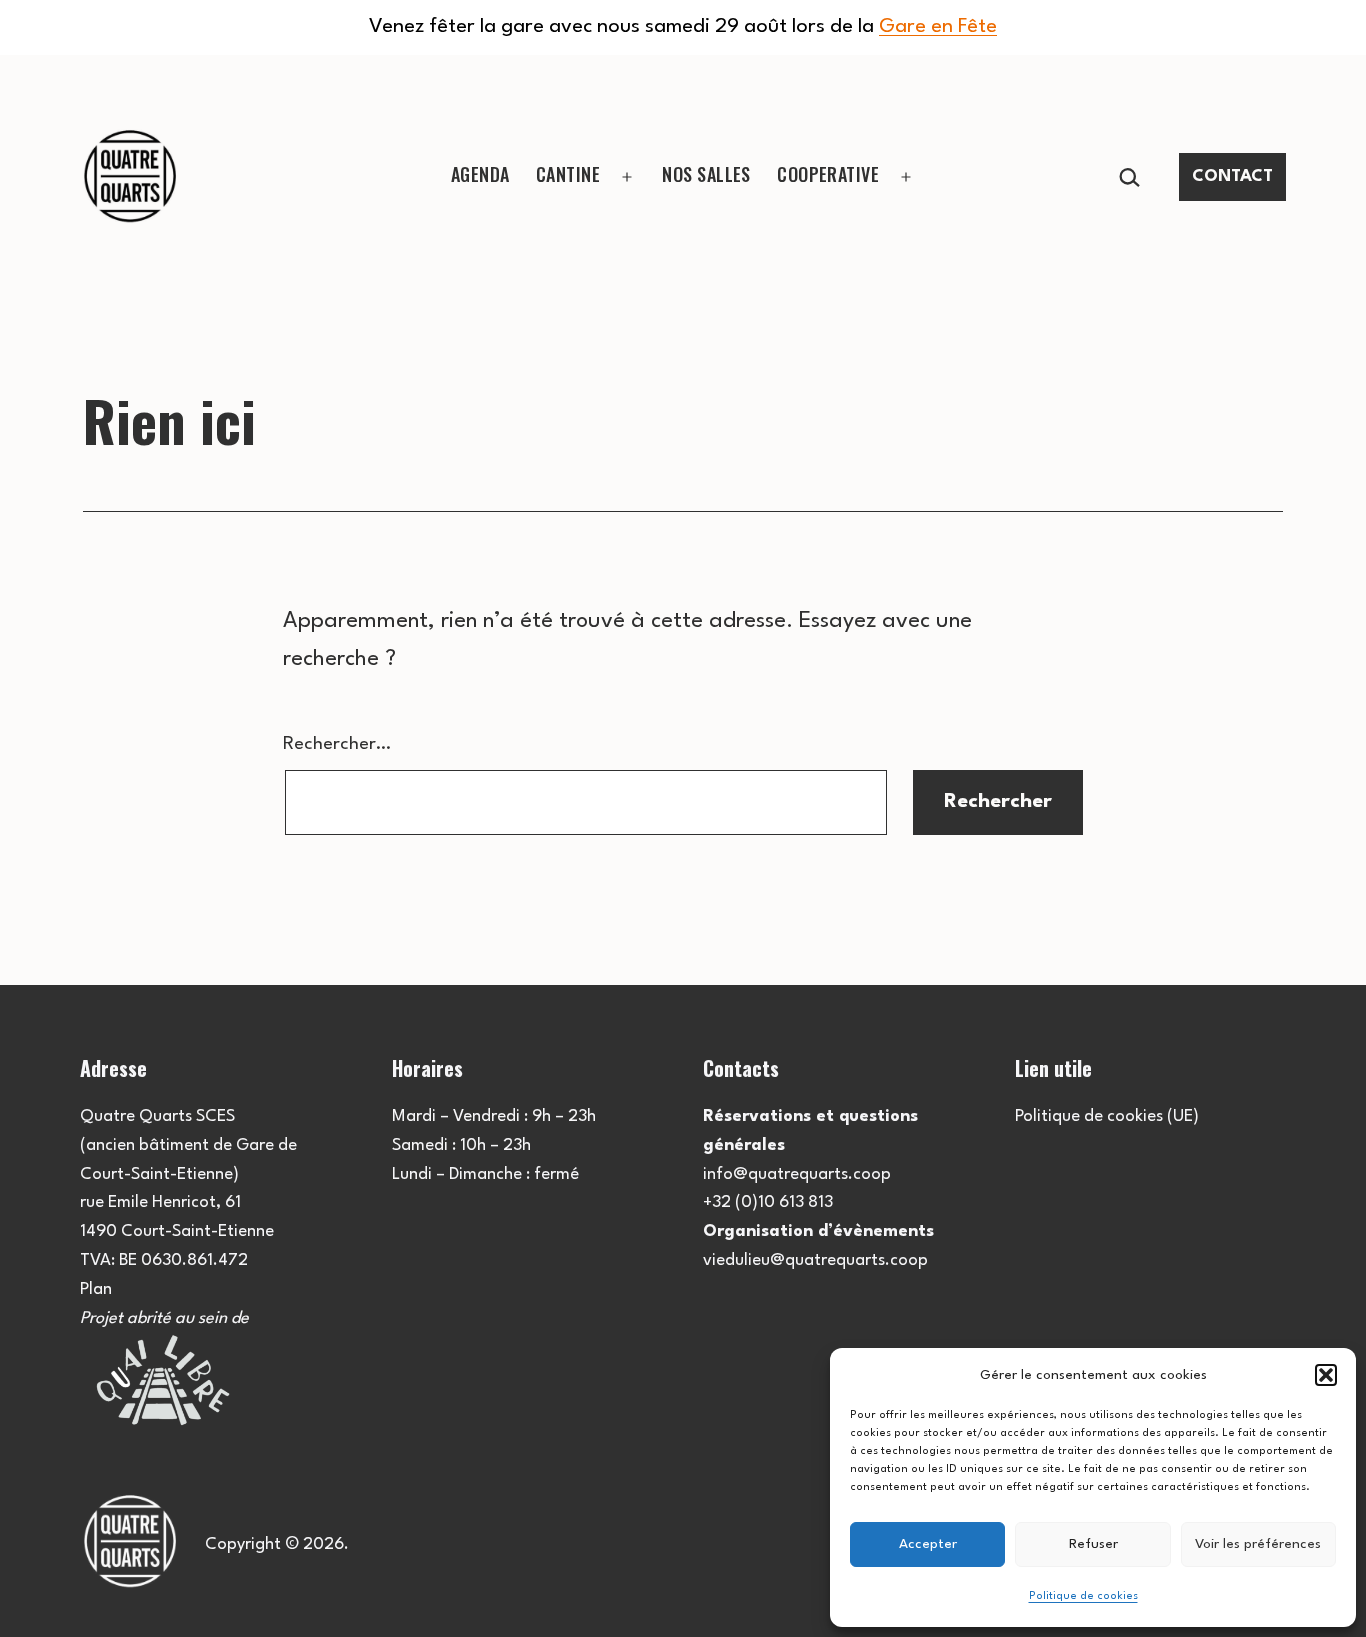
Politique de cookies (1083, 1596)
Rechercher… (337, 744)
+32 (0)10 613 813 (768, 1202)
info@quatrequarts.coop (797, 1174)
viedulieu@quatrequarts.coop (815, 1260)
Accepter (928, 1544)
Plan (96, 1289)
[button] (1326, 1375)
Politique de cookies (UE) (1107, 1116)
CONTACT (1232, 176)
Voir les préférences (1258, 1544)
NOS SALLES (706, 174)
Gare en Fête (938, 27)
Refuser (1093, 1544)
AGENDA (480, 174)
